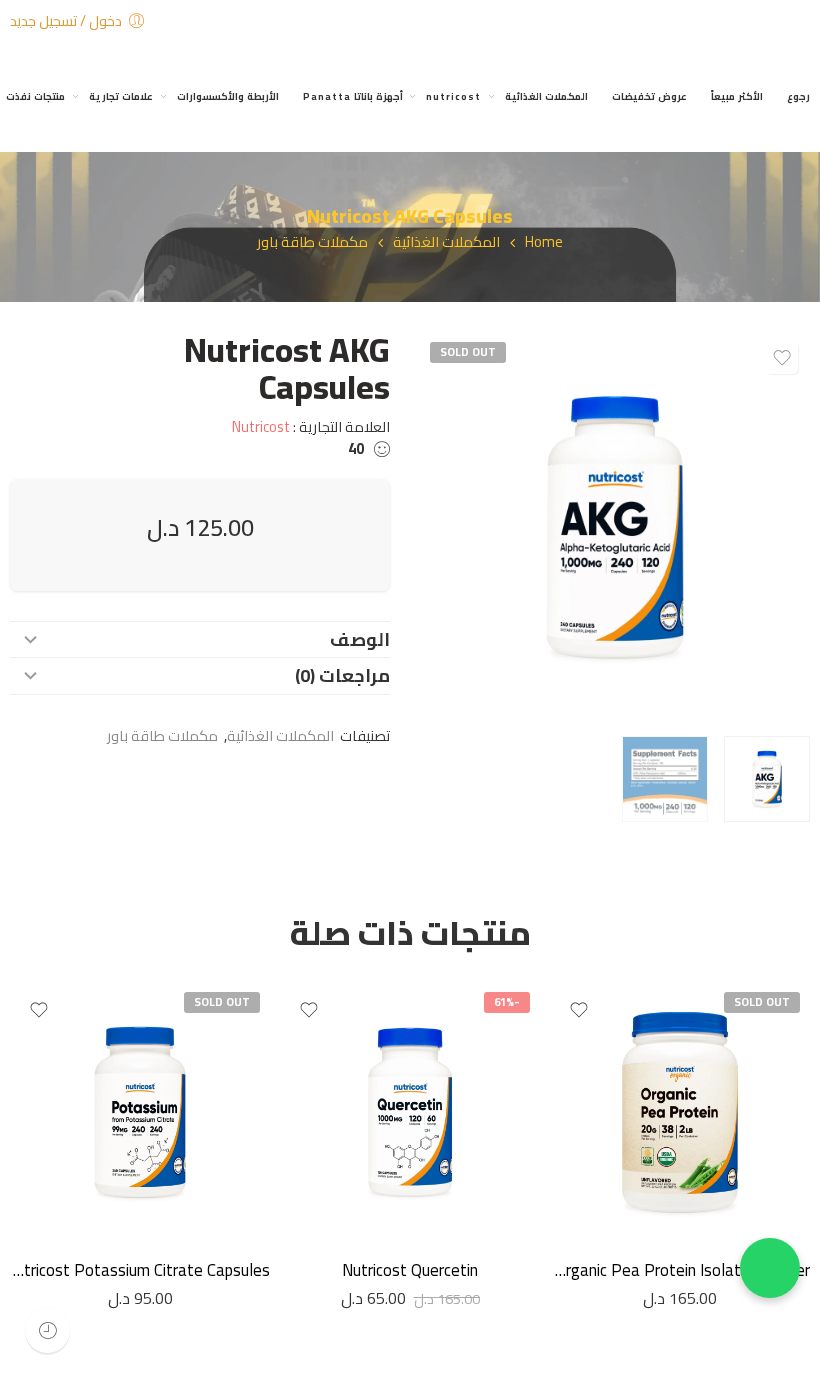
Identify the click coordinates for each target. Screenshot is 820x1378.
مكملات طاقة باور (312, 242)
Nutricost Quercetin (410, 1270)
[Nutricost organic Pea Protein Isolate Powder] (680, 1112)
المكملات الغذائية (546, 96)
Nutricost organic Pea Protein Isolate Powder (680, 1270)
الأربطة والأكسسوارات (228, 96)
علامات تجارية (121, 96)
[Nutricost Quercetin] (410, 1112)
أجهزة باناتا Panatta (353, 96)
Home (544, 242)
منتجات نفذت (35, 96)
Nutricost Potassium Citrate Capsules (140, 1270)
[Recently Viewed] (47, 1330)
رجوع (798, 96)
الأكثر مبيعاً (737, 96)
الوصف (360, 639)
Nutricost (261, 426)
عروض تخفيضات (649, 96)
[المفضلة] (782, 358)
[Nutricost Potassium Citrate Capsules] (140, 1112)
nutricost (453, 96)
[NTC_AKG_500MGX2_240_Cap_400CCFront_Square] (615, 527)
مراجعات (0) (342, 675)
